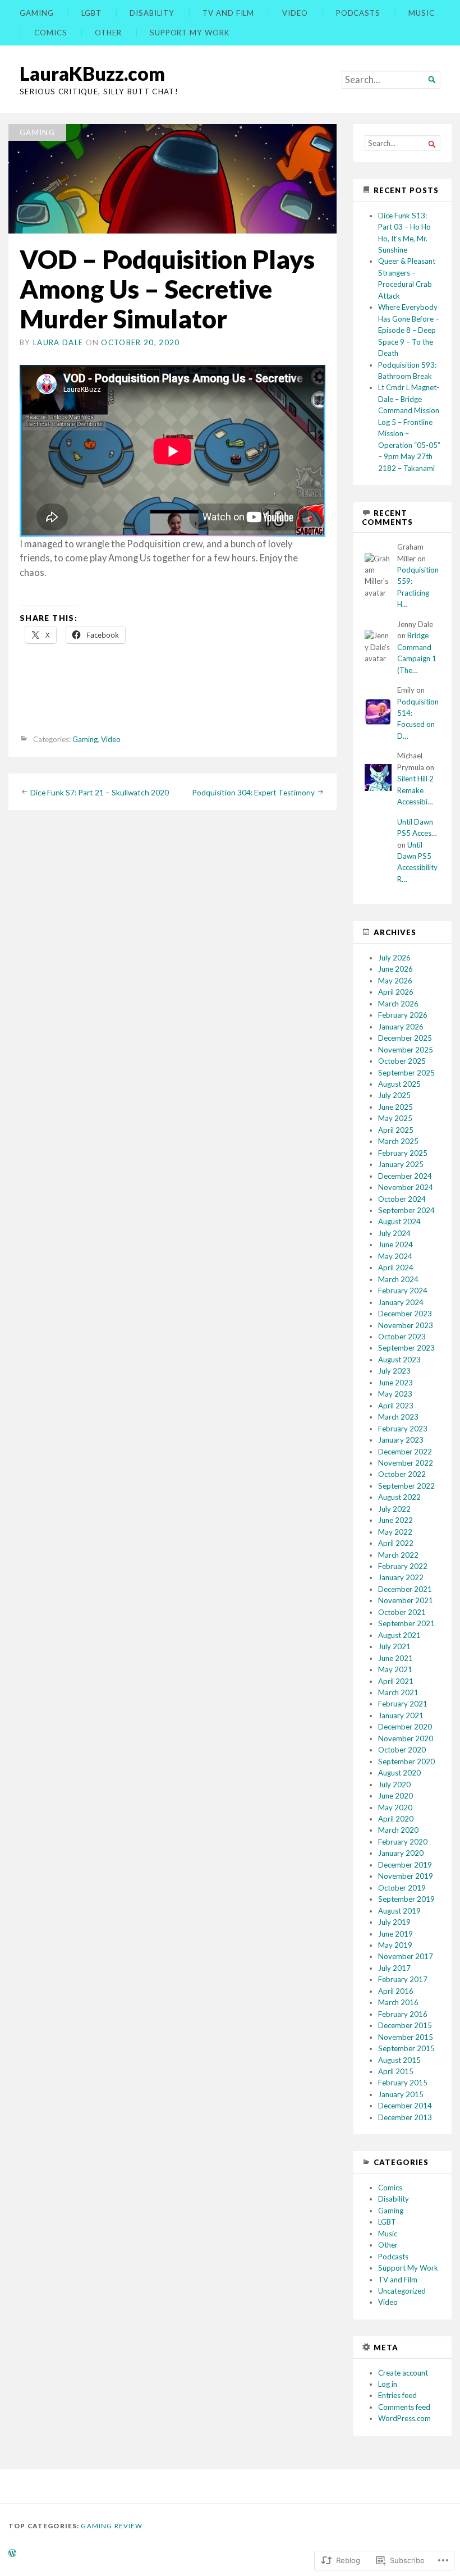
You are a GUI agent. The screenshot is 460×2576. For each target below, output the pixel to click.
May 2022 (395, 1532)
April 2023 (396, 1406)
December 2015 (405, 2025)
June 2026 (395, 969)
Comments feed (404, 2407)
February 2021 (403, 1704)
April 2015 (396, 2071)
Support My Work (190, 33)
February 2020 (403, 1842)
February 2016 (403, 2014)
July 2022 (394, 1509)
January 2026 (401, 1027)
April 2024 (396, 1268)
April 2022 (396, 1543)
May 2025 (395, 1118)
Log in (388, 2384)
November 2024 (406, 1187)
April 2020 (396, 1819)
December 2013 (405, 2117)
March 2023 (398, 1417)
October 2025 (402, 1061)
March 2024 (398, 1279)
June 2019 (395, 1934)
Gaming (37, 13)
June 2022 (395, 1520)
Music (422, 13)
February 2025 (403, 1153)
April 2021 (396, 1681)
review (129, 2526)
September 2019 (406, 1899)
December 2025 (405, 1038)
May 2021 (395, 1669)
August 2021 (399, 1635)
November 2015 (406, 2037)
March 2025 (398, 1141)
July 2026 (394, 958)
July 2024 (394, 1233)
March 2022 (398, 1555)
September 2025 (406, 1073)
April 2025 (396, 1130)
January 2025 (401, 1164)
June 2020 (395, 1796)
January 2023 (401, 1440)
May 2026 (395, 981)
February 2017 (403, 1979)
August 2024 (399, 1221)
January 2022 (401, 1577)
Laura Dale (58, 342)
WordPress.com (404, 2418)
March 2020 (398, 1830)
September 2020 (406, 1761)
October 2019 (402, 1888)
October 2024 (402, 1199)
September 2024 (406, 1210)
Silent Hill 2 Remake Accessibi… (415, 790)
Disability (152, 13)
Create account (403, 2373)
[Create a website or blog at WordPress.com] (12, 2554)
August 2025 (399, 1084)
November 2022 (406, 1463)
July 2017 (394, 1968)
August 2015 (399, 2060)
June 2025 (395, 1107)
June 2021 (395, 1658)
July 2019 (394, 1922)
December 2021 (405, 1589)
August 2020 (399, 1773)
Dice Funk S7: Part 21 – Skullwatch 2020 (100, 793)
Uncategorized (402, 2291)
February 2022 (403, 1566)
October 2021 (402, 1612)
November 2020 (406, 1738)
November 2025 (406, 1050)
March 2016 (398, 2002)
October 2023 (402, 1337)
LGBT (91, 13)
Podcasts (358, 13)
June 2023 (395, 1383)
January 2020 (401, 1853)
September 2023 (406, 1348)
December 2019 (405, 1865)
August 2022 (399, 1497)
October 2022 (402, 1474)
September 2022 (406, 1486)
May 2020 (395, 1808)
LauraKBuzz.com (92, 73)
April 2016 (396, 1991)
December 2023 (405, 1314)
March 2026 (398, 1004)
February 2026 (403, 1015)
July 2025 (394, 1095)
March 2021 (398, 1692)
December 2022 (405, 1452)
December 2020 (405, 1727)
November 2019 (406, 1876)
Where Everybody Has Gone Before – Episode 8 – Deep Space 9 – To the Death (409, 330)
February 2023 (403, 1429)
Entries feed (397, 2395)
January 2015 (401, 2094)
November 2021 (406, 1600)
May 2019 (395, 1945)
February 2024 (403, 1291)
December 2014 (405, 2106)
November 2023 (406, 1325)
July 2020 (394, 1785)
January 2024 (401, 1302)
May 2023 (395, 1394)
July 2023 (394, 1371)
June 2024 (395, 1244)
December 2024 (405, 1176)
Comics (51, 33)
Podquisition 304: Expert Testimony (253, 793)
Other (108, 33)
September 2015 (406, 2048)
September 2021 (406, 1623)
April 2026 (396, 992)
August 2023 (399, 1360)
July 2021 (394, 1646)
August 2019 (399, 1911)
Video (295, 13)
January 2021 (401, 1715)
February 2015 (403, 2083)
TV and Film (228, 13)
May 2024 (395, 1256)
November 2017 (406, 1956)
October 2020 (402, 1750)
